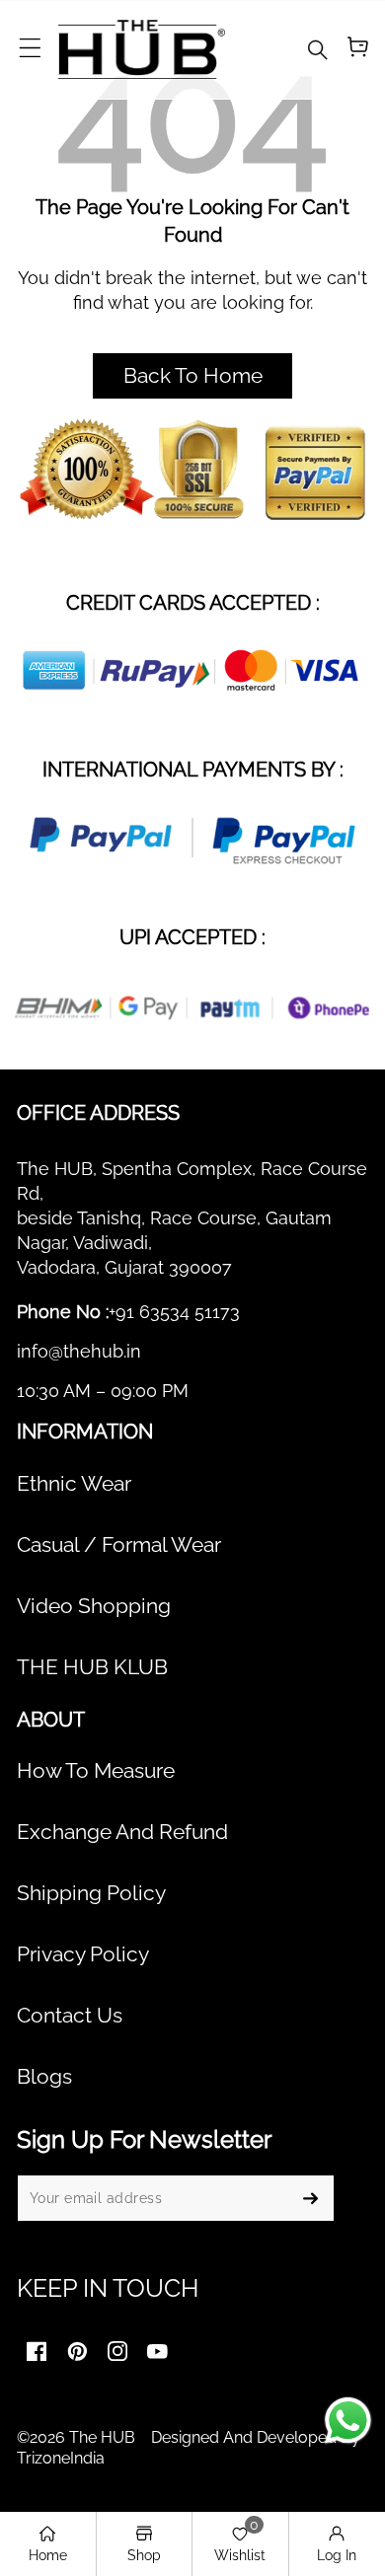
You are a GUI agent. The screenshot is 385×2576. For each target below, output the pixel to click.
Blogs (44, 2077)
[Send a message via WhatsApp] (348, 2421)
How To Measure (96, 1771)
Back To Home (193, 376)
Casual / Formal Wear (119, 1545)
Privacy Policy (83, 1954)
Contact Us (70, 2016)
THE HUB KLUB (92, 1667)
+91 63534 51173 (174, 1312)
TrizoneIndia (61, 2458)
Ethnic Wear (74, 1484)
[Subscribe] (310, 2198)
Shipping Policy (91, 1893)
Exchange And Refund (122, 1832)
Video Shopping (94, 1606)
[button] (30, 49)
